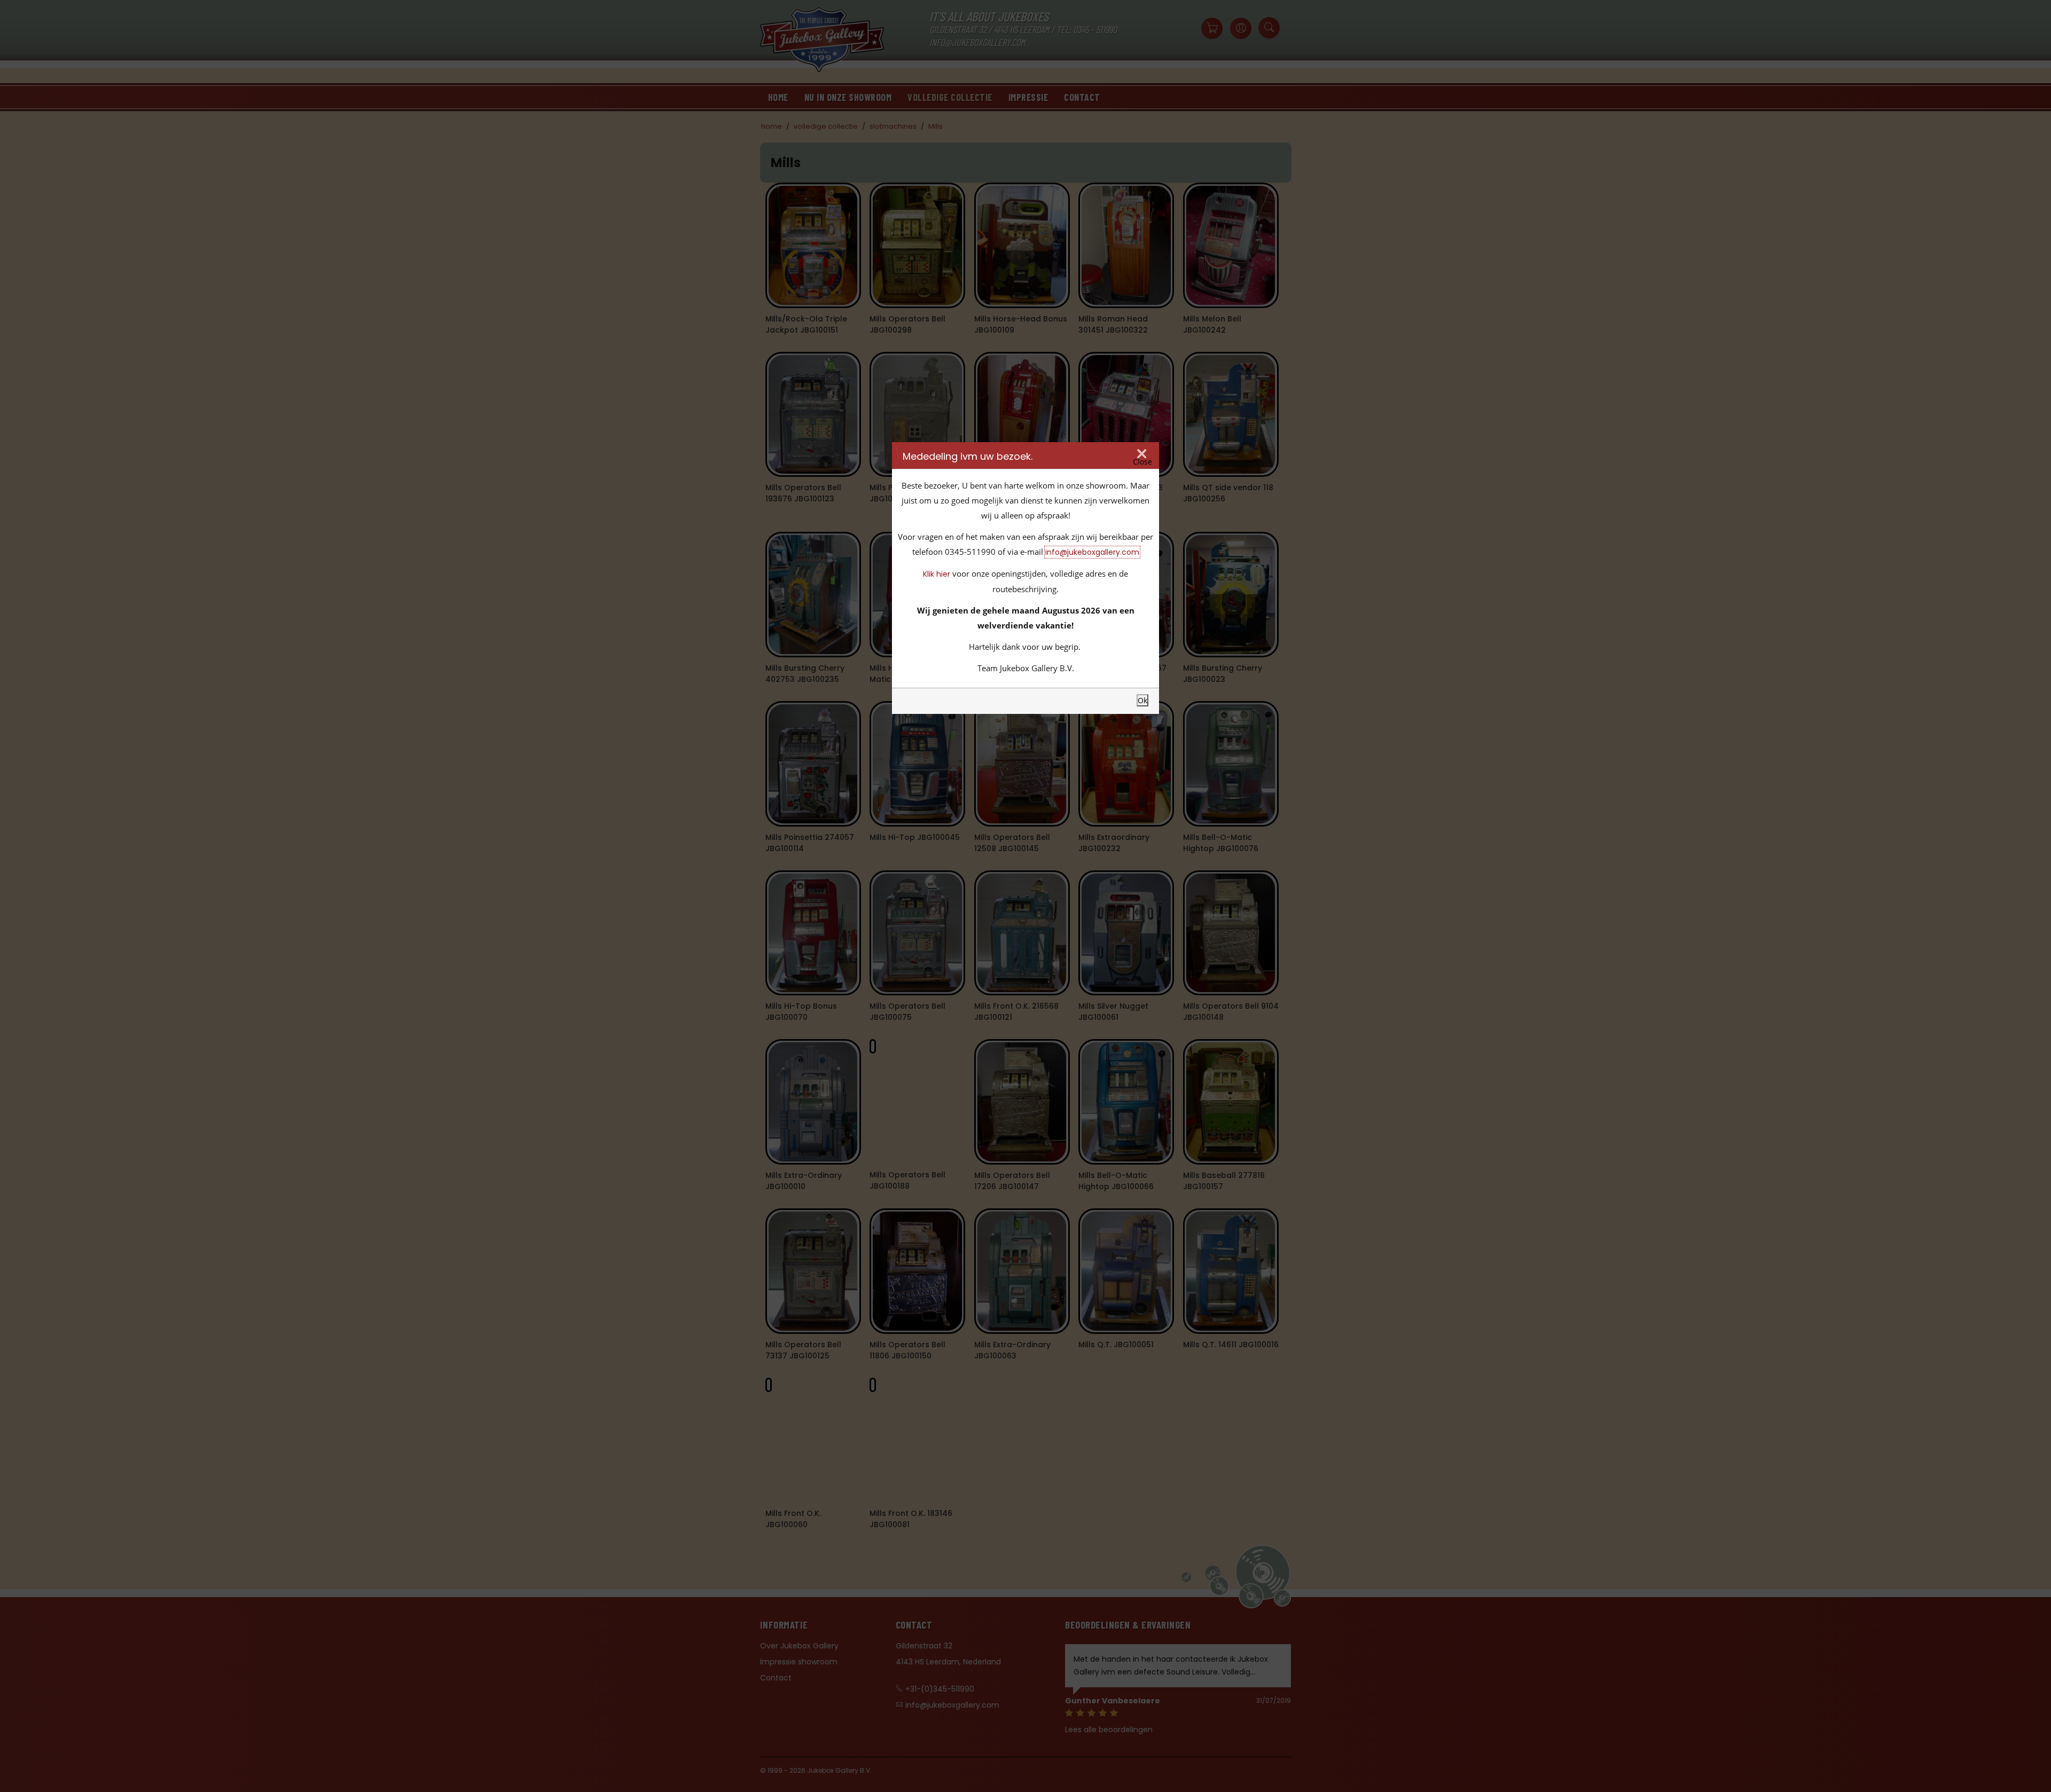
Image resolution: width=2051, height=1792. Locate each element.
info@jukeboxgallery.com (1092, 552)
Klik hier (937, 574)
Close (1142, 462)
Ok (1142, 700)
